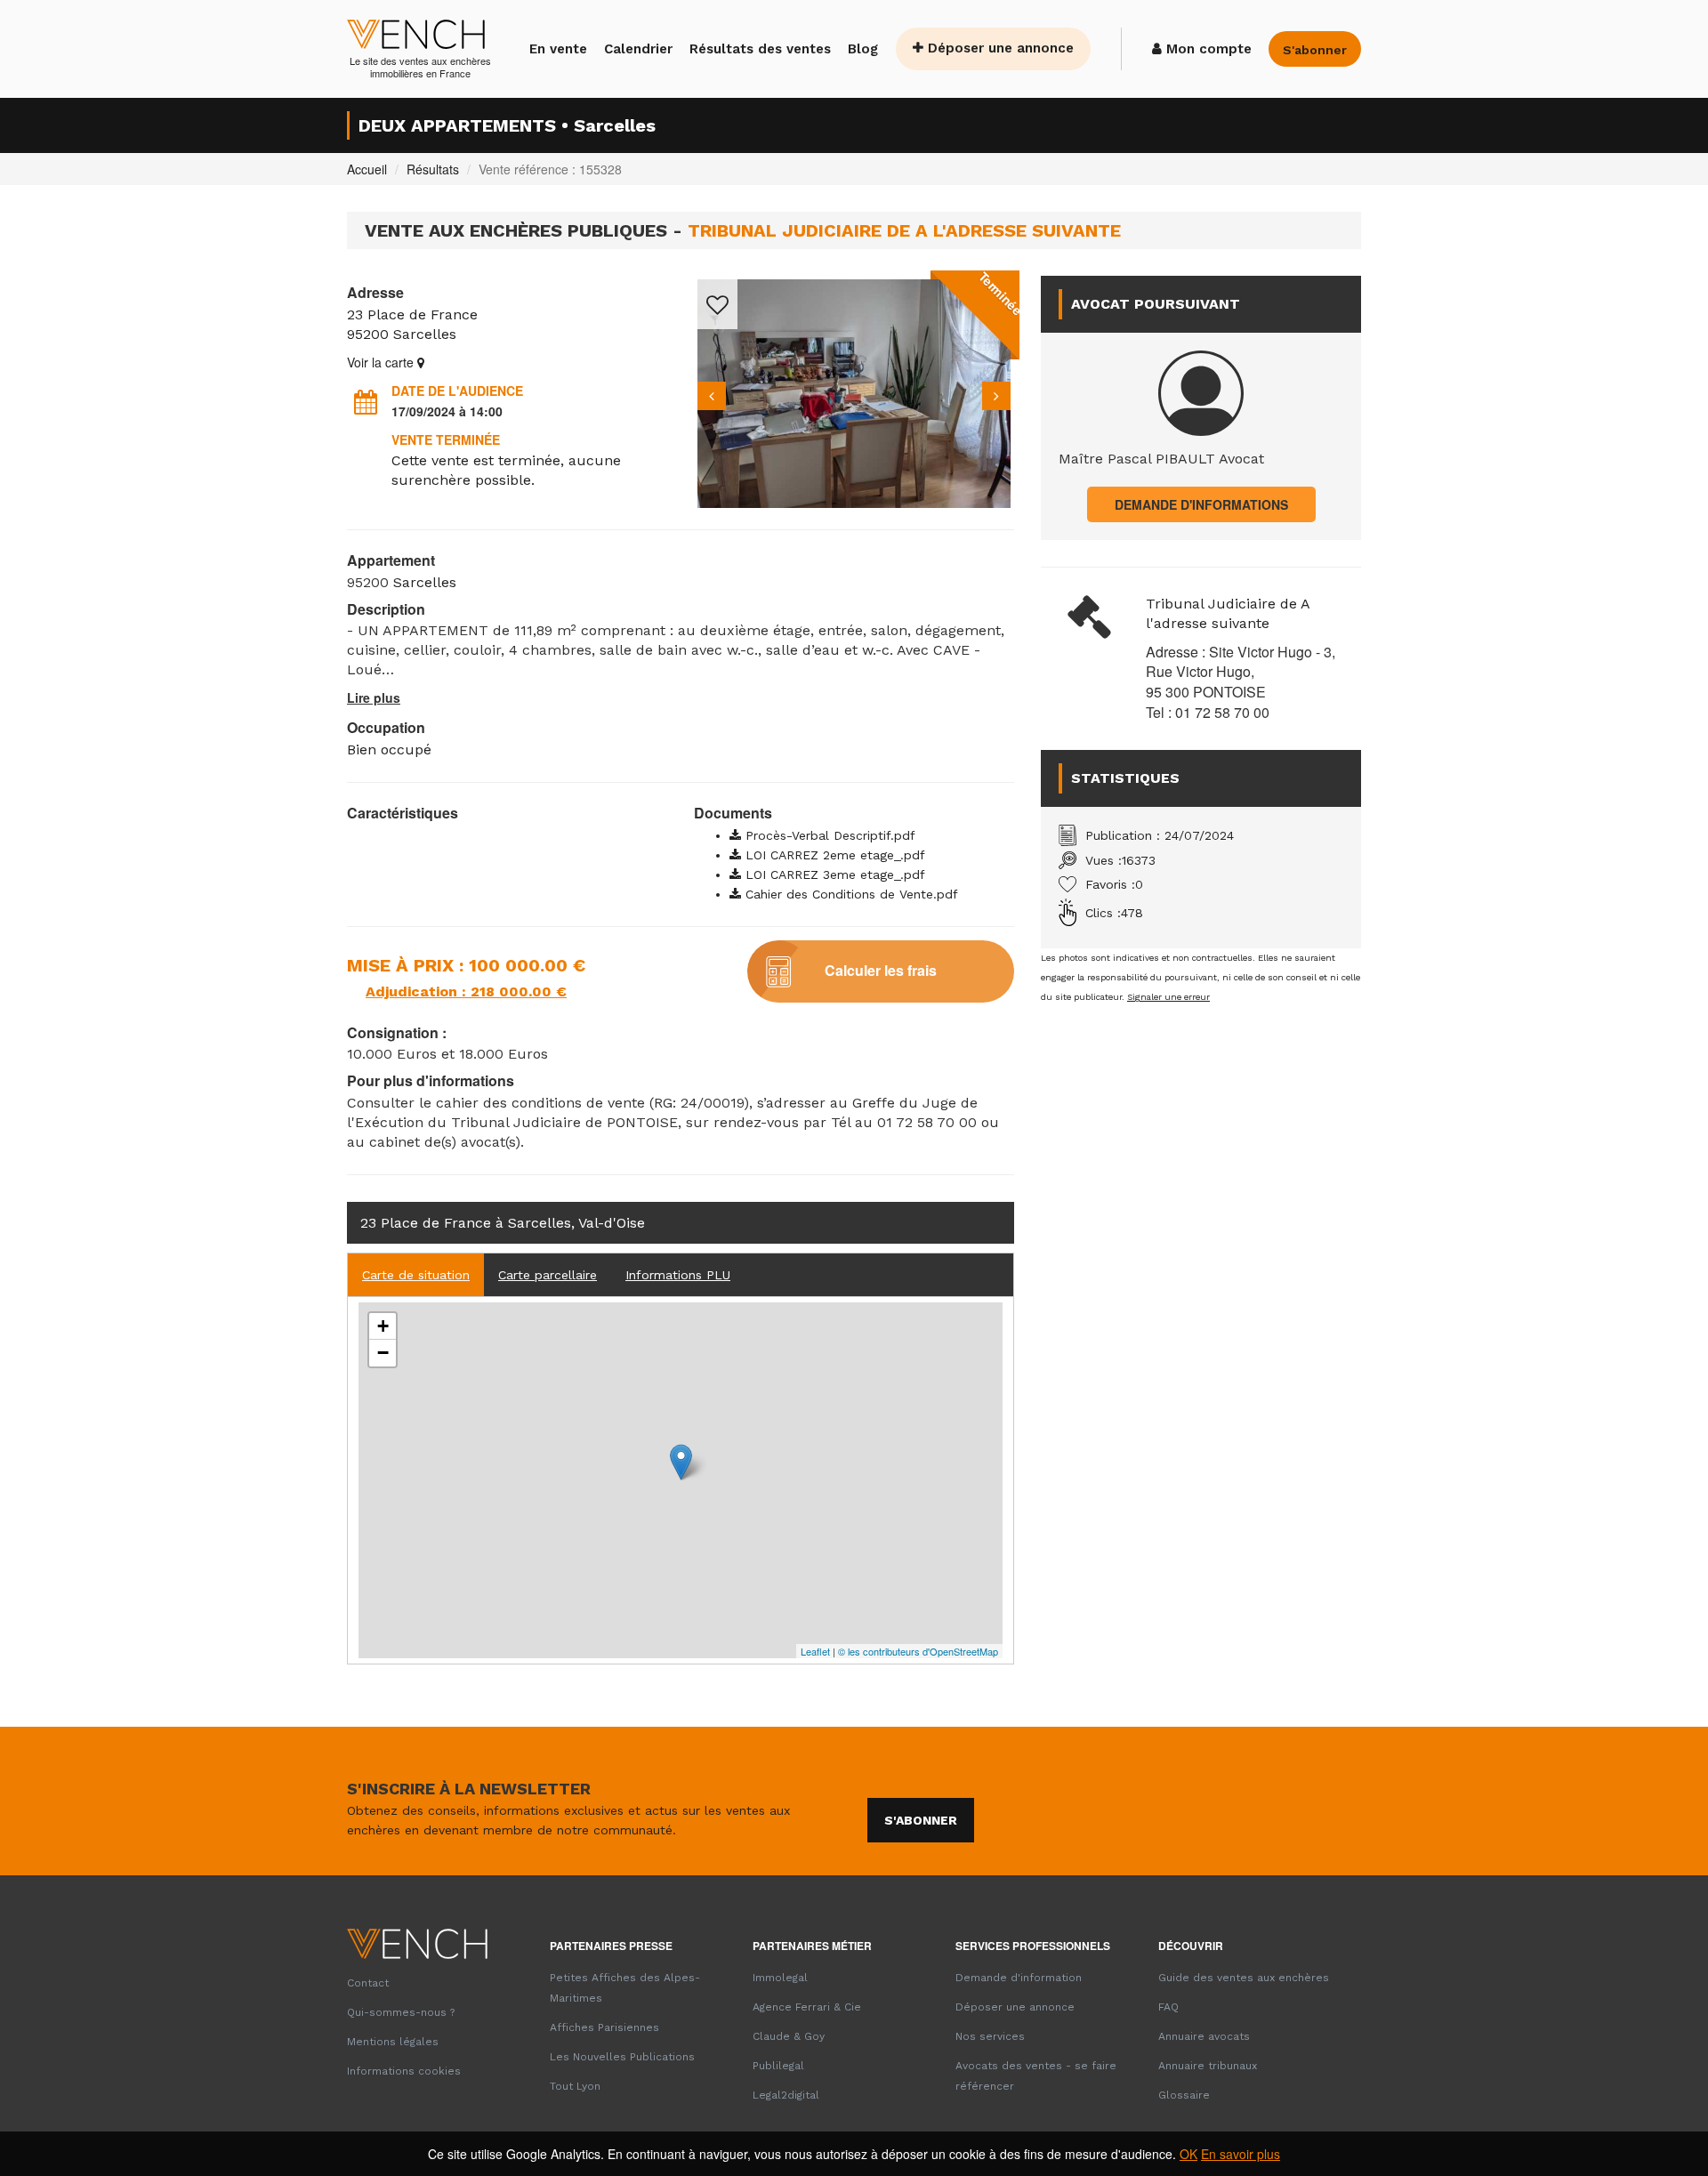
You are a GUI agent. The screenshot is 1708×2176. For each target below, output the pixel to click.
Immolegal (780, 1978)
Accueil (367, 169)
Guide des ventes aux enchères (1244, 1978)
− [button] (383, 1353)
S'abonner (921, 1820)
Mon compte (1207, 49)
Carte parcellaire (548, 1275)
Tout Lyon (575, 2086)
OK (1188, 2154)
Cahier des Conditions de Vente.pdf (850, 894)
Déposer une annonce (999, 48)
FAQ (1168, 2007)
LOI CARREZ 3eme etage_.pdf (833, 874)
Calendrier (638, 49)
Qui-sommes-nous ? (401, 2012)
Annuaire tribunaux (1208, 2066)
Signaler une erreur (1168, 997)
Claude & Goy (789, 2036)
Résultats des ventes (760, 49)
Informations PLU (678, 1275)
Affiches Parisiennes (604, 2027)
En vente (558, 49)
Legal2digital (786, 2095)
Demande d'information (1019, 1978)
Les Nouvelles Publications (622, 2057)
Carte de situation (416, 1275)
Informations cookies (404, 2071)
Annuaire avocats (1204, 2036)
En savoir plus (1241, 2154)
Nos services (990, 2036)
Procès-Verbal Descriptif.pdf (828, 835)
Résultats (433, 169)
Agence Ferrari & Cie (807, 2007)
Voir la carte (382, 362)
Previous (712, 396)
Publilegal (778, 2066)
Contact (368, 1983)
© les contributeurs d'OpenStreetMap (918, 1651)
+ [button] (383, 1326)
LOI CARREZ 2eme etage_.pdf (833, 855)
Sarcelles (425, 334)
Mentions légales (393, 2042)
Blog (863, 49)
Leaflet (815, 1651)
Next (996, 396)
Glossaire (1184, 2095)
